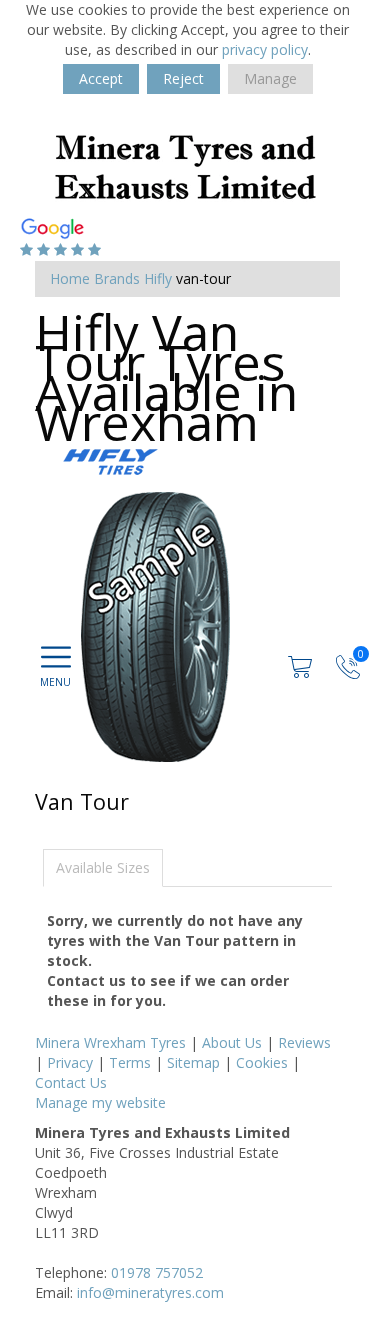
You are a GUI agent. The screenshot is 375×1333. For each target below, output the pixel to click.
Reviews (304, 1042)
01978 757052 (157, 1272)
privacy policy (265, 49)
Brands (117, 278)
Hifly (158, 278)
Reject (183, 78)
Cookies (262, 1062)
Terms (130, 1062)
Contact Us (71, 1082)
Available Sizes (103, 867)
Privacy (70, 1062)
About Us (232, 1042)
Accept (101, 78)
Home (70, 278)
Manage (270, 78)
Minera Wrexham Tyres (110, 1042)
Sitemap (193, 1062)
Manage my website (100, 1102)
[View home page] (185, 164)
